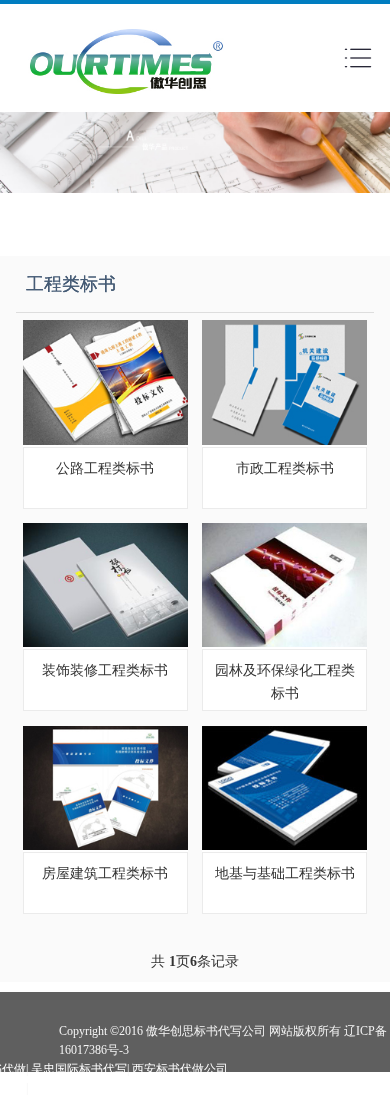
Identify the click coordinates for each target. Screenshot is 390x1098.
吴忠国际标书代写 (79, 1069)
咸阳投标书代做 (73, 1088)
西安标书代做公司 (180, 1069)
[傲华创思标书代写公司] (127, 99)
